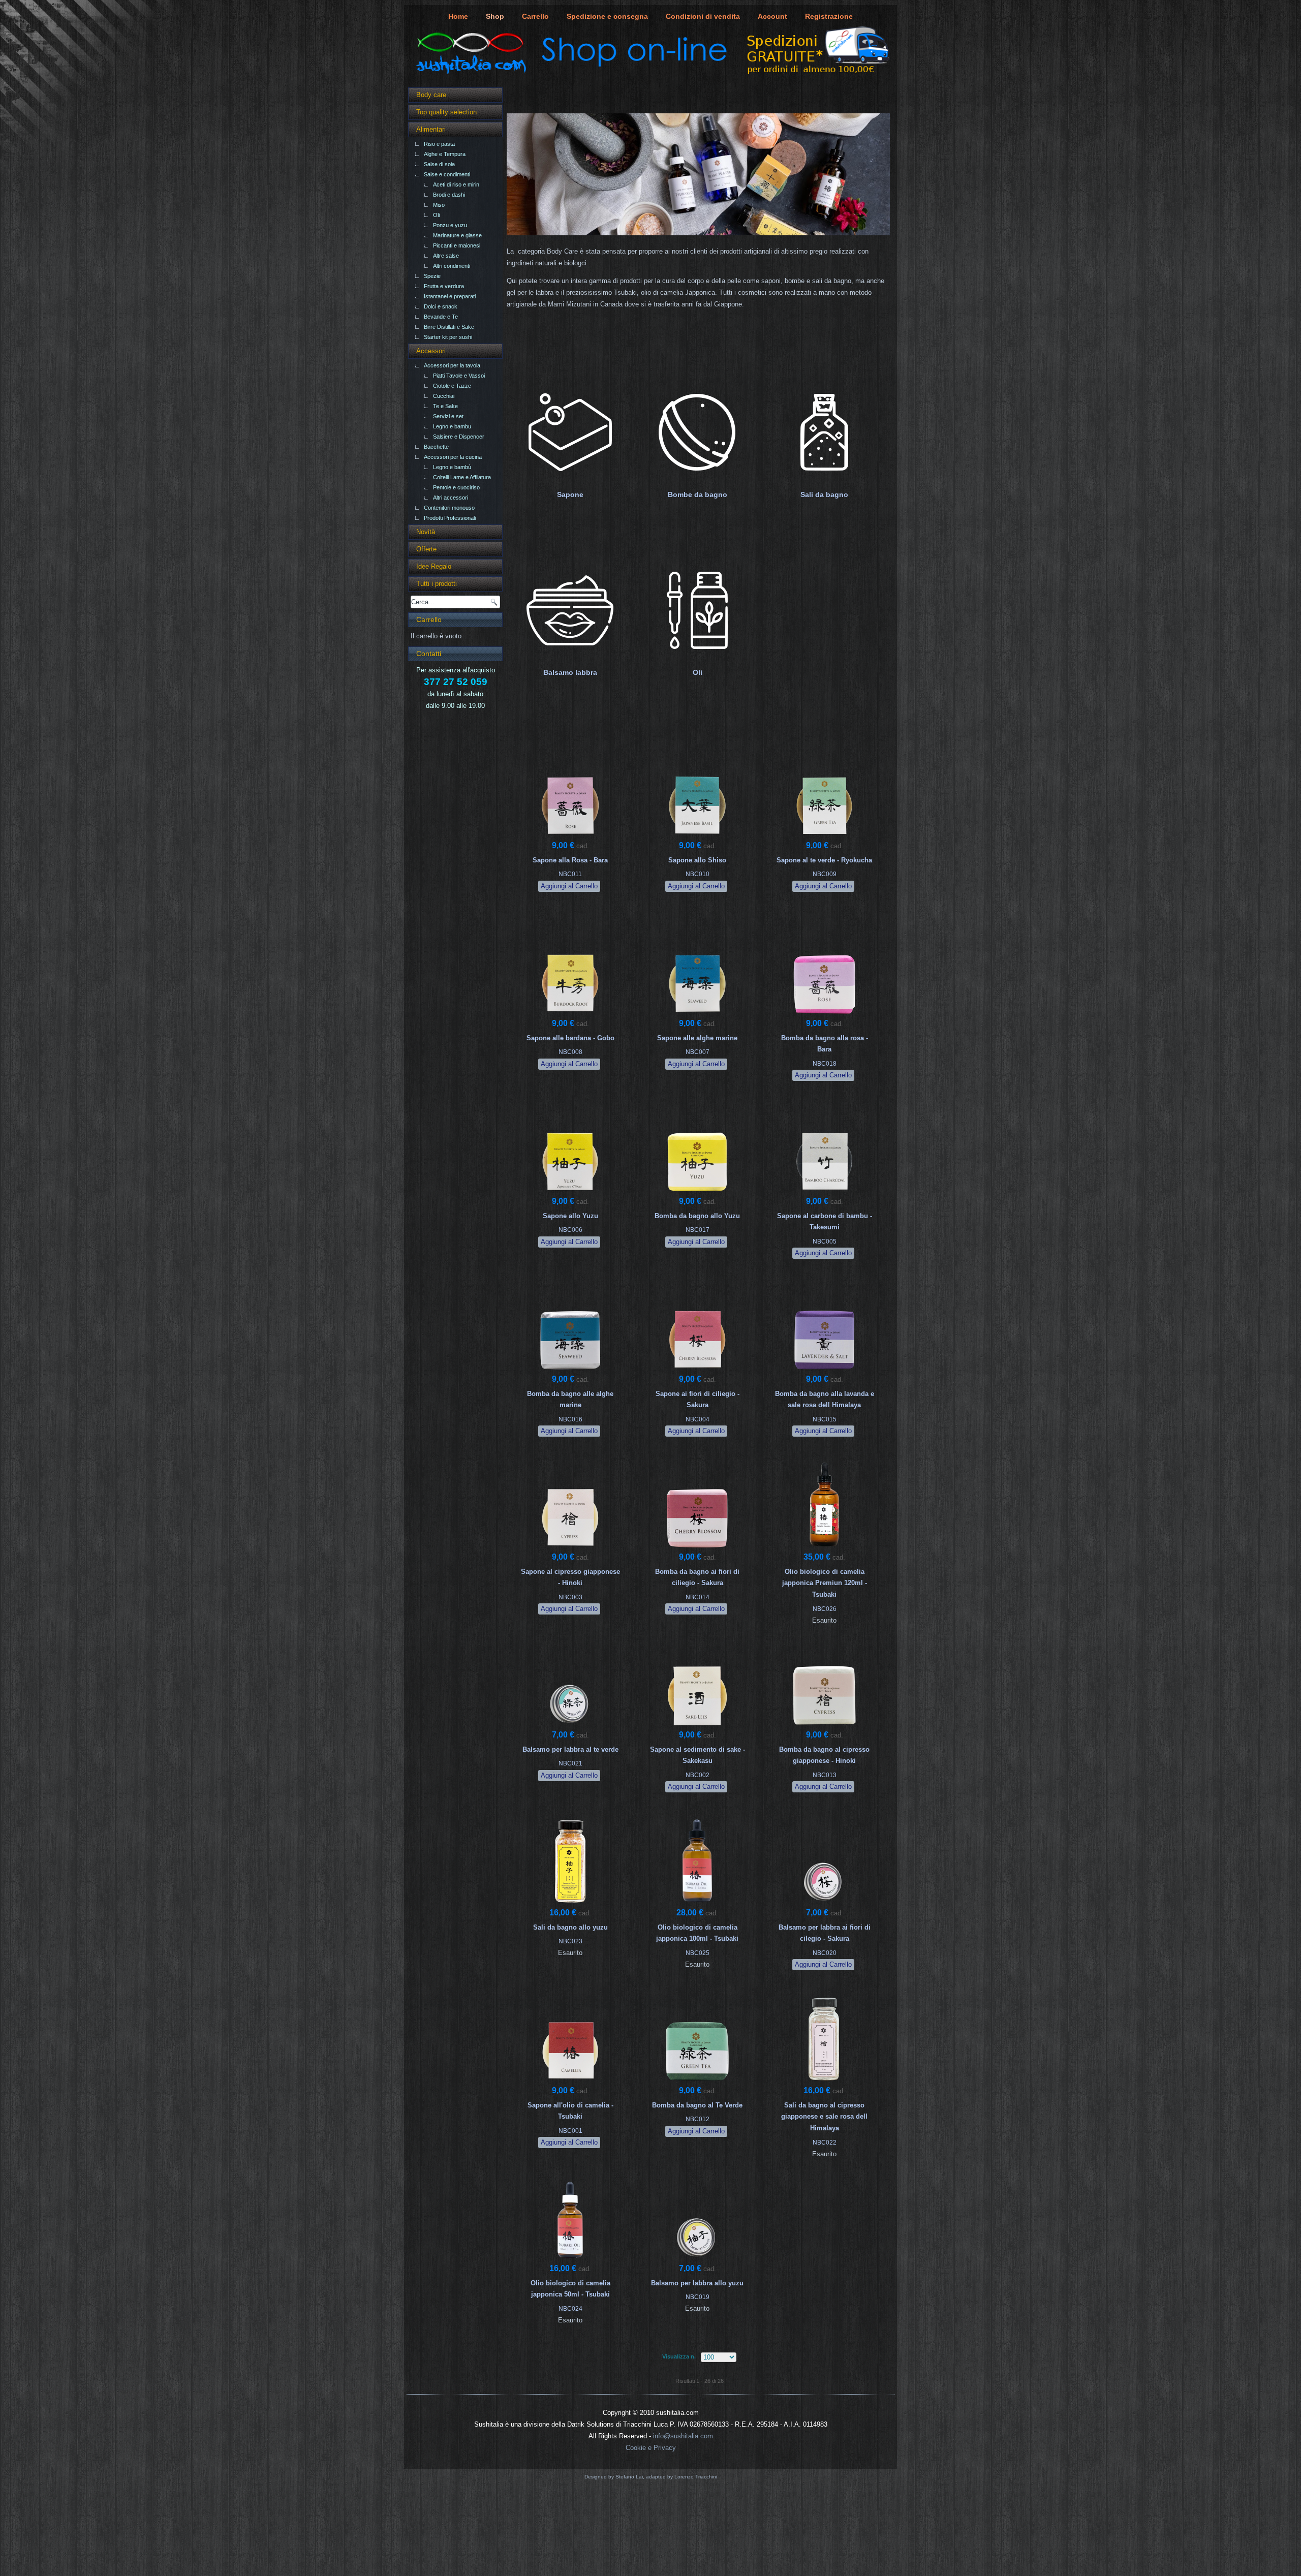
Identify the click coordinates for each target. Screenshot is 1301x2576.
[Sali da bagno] (824, 481)
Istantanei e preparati (450, 296)
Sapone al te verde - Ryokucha (824, 860)
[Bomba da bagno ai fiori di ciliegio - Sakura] (697, 1548)
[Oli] (697, 659)
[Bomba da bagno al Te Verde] (697, 2082)
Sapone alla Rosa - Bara (570, 860)
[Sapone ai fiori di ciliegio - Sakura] (697, 1370)
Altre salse (446, 256)
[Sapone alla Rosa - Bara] (570, 837)
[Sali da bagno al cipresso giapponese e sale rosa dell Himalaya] (824, 2082)
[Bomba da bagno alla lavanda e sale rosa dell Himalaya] (824, 1370)
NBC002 (698, 1775)
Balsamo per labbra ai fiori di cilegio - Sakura (825, 1933)
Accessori (431, 351)
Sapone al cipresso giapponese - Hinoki (570, 1577)
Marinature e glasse (457, 235)
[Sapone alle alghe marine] (697, 1015)
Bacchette (436, 447)
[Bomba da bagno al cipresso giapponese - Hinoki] (824, 1726)
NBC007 (698, 1052)
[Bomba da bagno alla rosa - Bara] (824, 1015)
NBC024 (570, 2309)
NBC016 (570, 1419)
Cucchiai (444, 396)
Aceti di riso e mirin (456, 184)
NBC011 (570, 874)
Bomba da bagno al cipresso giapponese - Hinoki (824, 1755)
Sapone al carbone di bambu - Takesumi (825, 1222)
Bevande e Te (441, 317)
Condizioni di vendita (703, 16)
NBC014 (698, 1597)
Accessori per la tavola (452, 365)
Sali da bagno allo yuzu (570, 1927)
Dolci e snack (441, 306)
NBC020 (825, 1953)
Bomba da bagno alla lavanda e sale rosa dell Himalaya (825, 1400)
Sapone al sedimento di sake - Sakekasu (698, 1755)
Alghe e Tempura (445, 154)
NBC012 (698, 2119)
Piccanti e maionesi (457, 245)
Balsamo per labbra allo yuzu (697, 2283)
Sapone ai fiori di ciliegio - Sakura (698, 1400)
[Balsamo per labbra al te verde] (570, 1726)
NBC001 (570, 2131)
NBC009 (825, 874)
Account (772, 16)
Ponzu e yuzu (450, 225)
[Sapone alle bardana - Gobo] (570, 1015)
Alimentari (431, 129)
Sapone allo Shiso (697, 860)
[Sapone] (570, 481)
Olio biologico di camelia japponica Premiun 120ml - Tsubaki (825, 1583)
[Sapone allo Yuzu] (570, 1192)
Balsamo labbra (570, 672)
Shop (495, 16)
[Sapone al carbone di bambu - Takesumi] (824, 1192)
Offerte (426, 549)
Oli (436, 215)
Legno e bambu (452, 426)
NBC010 (698, 874)
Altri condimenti (452, 266)
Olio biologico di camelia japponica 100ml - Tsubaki (697, 1933)
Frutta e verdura (444, 286)
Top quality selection (446, 112)
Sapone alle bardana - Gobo (570, 1038)
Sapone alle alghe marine (697, 1038)
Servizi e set (448, 416)
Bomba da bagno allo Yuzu (697, 1216)
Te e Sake (445, 406)
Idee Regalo (434, 566)
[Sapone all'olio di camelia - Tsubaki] (570, 2082)
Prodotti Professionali (450, 518)
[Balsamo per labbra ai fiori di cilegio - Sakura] (824, 1904)
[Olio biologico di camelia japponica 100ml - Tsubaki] (697, 1904)
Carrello (535, 16)
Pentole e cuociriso (456, 487)
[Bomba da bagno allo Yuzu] (697, 1192)
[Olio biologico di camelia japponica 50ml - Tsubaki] (570, 2260)
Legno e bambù (452, 467)
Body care (431, 95)
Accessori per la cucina (453, 457)
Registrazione (829, 16)
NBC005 (825, 1242)
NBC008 (570, 1052)
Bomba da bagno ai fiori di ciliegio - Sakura (697, 1577)
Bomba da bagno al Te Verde (697, 2105)
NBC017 (698, 1230)
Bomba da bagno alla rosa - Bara (825, 1044)
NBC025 (698, 1953)
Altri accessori (451, 498)
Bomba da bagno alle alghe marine (570, 1400)
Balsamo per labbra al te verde (570, 1749)
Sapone (570, 494)
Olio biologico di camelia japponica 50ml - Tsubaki (570, 2289)
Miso (439, 205)
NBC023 (570, 1941)
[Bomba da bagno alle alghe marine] (570, 1370)
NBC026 (825, 1609)
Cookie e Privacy (651, 2448)
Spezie (432, 276)
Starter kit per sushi (448, 337)
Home (458, 16)
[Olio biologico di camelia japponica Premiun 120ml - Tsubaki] (824, 1548)
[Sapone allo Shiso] (697, 837)
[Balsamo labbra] (570, 659)
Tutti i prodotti (437, 584)
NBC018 (825, 1064)
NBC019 (698, 2297)
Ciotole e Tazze (452, 386)
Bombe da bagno (698, 494)
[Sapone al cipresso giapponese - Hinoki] (570, 1548)
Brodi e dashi (449, 195)
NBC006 (570, 1230)
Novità (426, 532)
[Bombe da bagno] (697, 481)
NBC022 (825, 2143)
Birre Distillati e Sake (449, 327)
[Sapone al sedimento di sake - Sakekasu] (697, 1726)
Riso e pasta (439, 144)
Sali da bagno (824, 494)
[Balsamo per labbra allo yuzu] (697, 2260)
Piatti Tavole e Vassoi (459, 376)
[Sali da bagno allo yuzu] (570, 1904)
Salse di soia (439, 164)
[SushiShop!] (650, 74)
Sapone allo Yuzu (570, 1216)
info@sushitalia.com (683, 2436)
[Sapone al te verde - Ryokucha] (824, 837)
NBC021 (570, 1763)
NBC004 (698, 1419)
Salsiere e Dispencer (459, 437)
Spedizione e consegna (607, 16)
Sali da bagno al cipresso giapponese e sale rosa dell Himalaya (824, 2117)
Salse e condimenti (447, 174)
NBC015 (825, 1419)
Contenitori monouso (449, 508)
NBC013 (825, 1775)
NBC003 (570, 1597)
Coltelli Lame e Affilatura (462, 477)
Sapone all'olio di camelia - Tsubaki (570, 2111)
